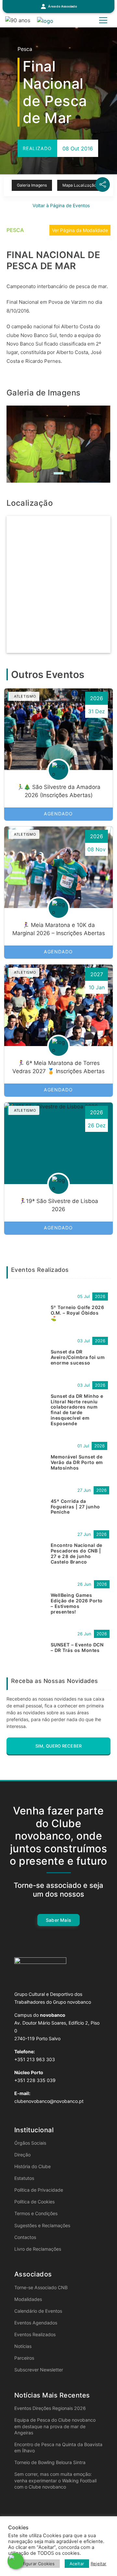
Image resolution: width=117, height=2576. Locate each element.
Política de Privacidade (39, 2190)
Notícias (23, 2346)
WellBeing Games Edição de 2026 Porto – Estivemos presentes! (77, 1603)
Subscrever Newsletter (39, 2370)
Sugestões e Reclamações (42, 2225)
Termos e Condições (36, 2213)
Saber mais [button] (58, 1920)
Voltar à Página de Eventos (60, 205)
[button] (58, 7)
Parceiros (24, 2358)
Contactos (25, 2237)
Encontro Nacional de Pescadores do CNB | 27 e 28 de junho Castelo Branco (77, 1553)
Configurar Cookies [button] (35, 2564)
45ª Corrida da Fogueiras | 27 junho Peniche (75, 1507)
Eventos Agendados (36, 2323)
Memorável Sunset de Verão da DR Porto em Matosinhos (77, 1462)
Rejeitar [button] (99, 2564)
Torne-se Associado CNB (41, 2287)
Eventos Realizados (35, 2334)
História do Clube (32, 2166)
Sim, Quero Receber (59, 1746)
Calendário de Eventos (38, 2311)
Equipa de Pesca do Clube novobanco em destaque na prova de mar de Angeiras (55, 2426)
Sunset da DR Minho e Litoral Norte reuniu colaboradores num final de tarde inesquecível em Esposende (77, 1410)
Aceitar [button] (77, 2564)
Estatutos (24, 2178)
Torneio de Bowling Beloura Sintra (50, 2462)
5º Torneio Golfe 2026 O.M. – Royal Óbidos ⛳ (77, 1313)
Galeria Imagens (32, 185)
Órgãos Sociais (30, 2143)
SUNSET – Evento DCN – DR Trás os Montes (77, 1647)
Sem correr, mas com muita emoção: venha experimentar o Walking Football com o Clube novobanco (55, 2480)
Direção (22, 2155)
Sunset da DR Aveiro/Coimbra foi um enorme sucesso (78, 1357)
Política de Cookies (34, 2202)
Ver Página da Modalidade (80, 230)
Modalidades (28, 2299)
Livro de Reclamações (38, 2249)
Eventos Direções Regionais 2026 (50, 2408)
